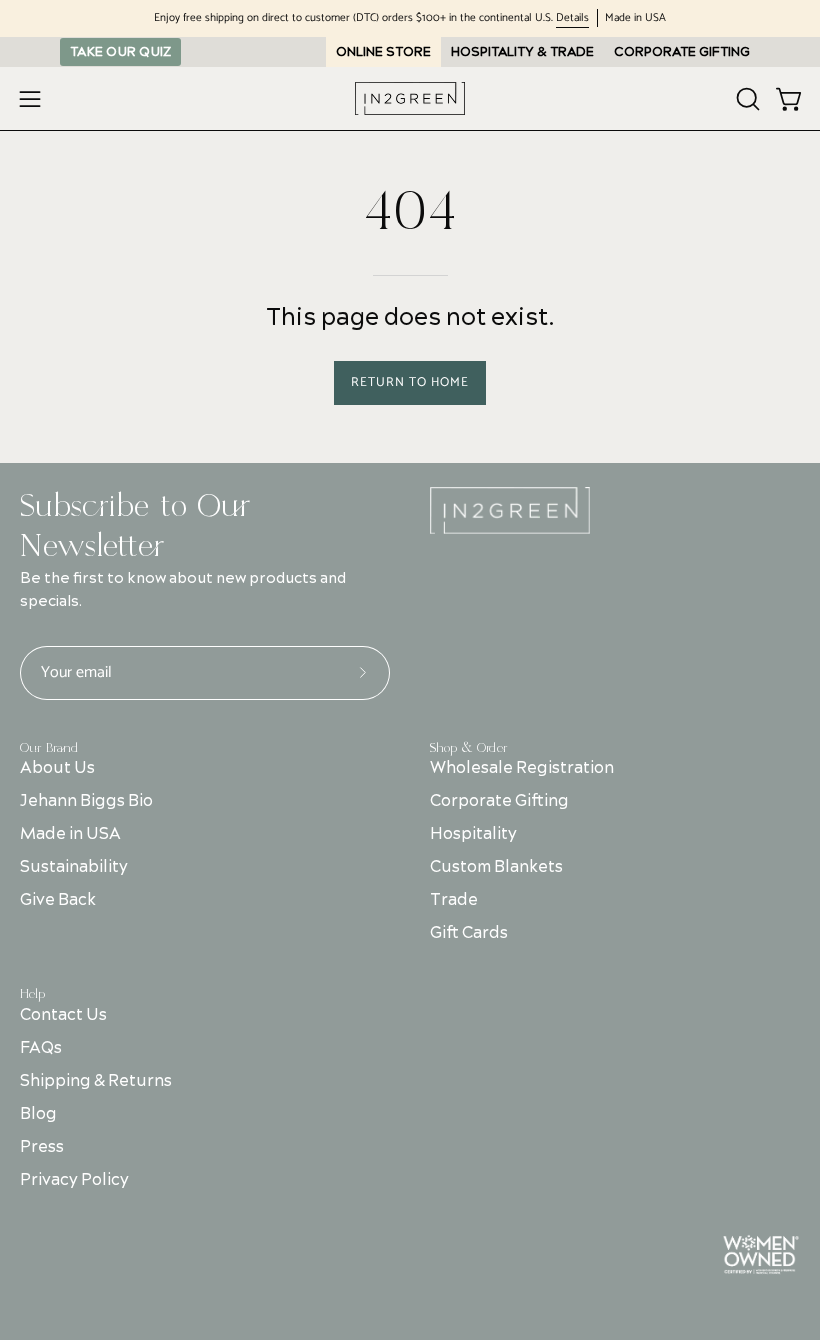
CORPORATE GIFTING (682, 52)
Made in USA (70, 834)
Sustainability (74, 867)
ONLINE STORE (383, 52)
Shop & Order (469, 748)
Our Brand (49, 748)
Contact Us (63, 1015)
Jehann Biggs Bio (86, 801)
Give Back (58, 900)
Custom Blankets (496, 867)
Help (32, 994)
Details (572, 18)
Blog (38, 1114)
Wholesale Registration (522, 768)
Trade (454, 900)
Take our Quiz (120, 52)
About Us (57, 768)
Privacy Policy (74, 1180)
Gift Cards (469, 933)
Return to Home (409, 382)
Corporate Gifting (499, 801)
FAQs (41, 1048)
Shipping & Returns (96, 1081)
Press (42, 1147)
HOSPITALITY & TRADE (522, 52)
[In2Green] (410, 98)
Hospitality (473, 834)
